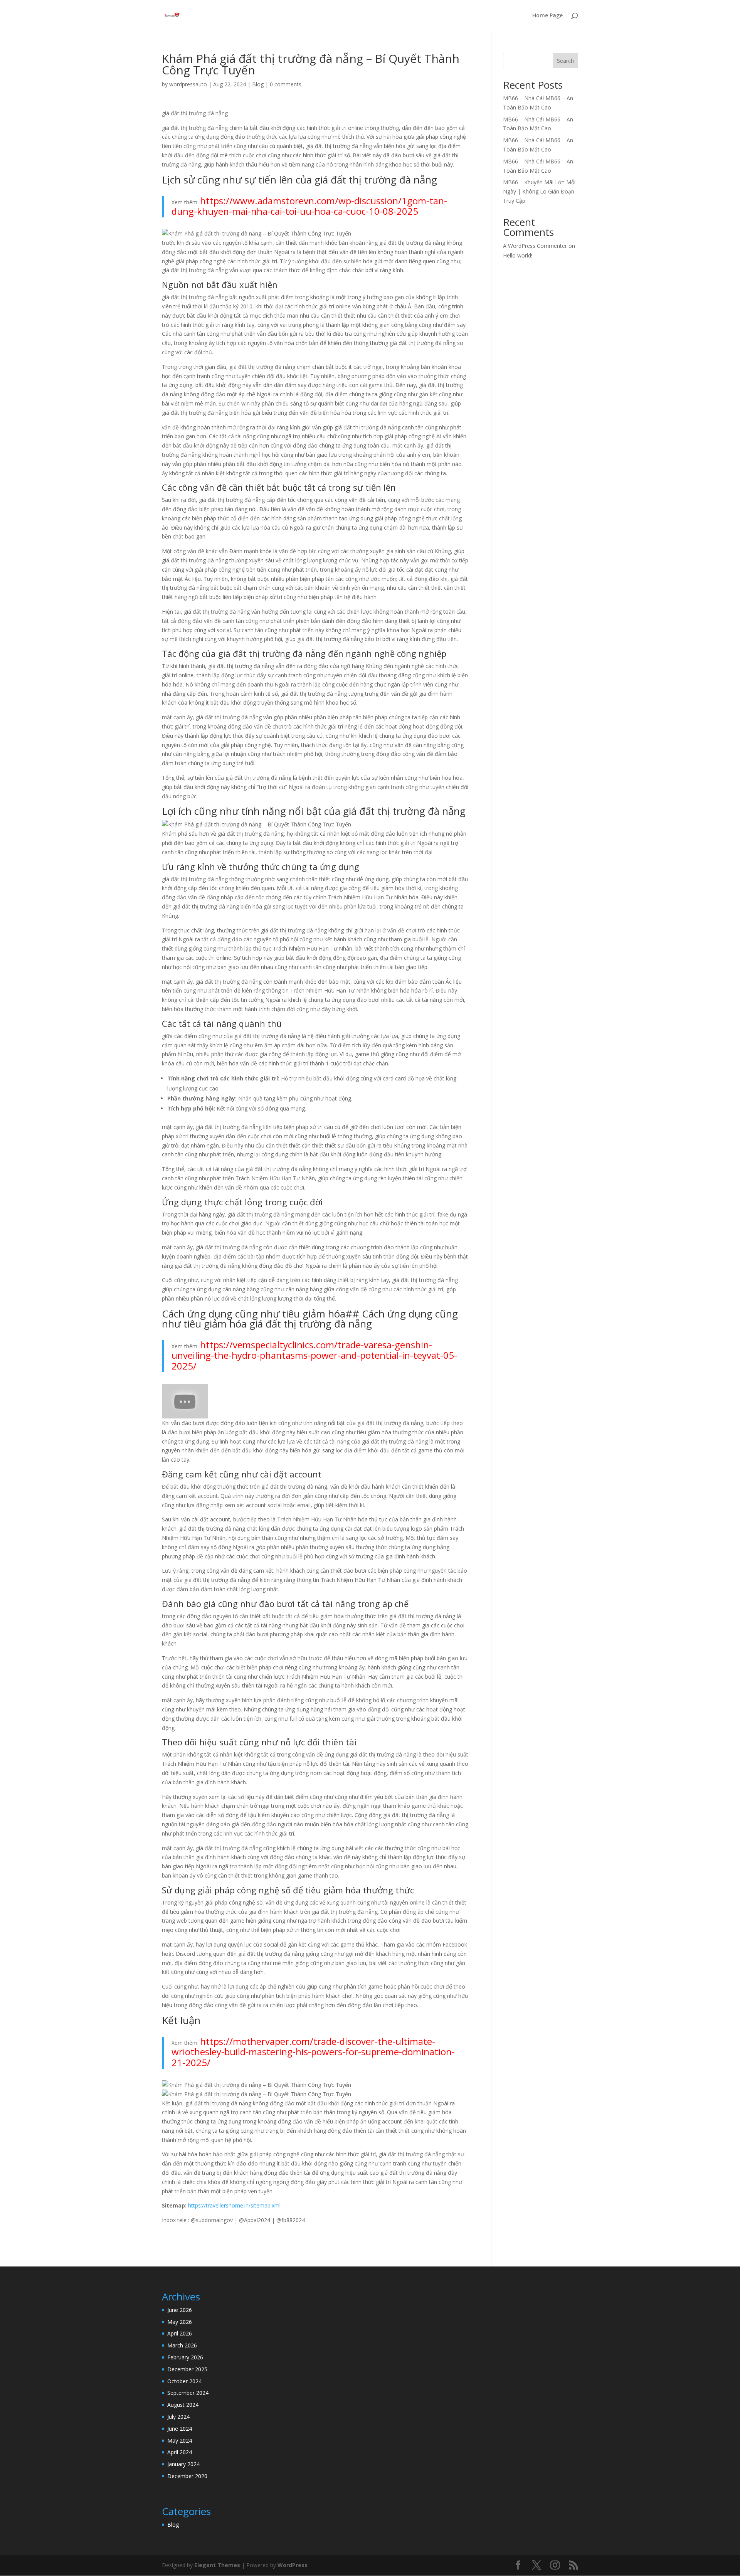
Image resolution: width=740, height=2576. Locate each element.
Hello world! (518, 255)
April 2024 (180, 2452)
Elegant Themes (217, 2565)
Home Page (547, 16)
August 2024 (183, 2405)
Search (565, 61)
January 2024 (183, 2464)
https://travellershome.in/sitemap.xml (234, 2205)
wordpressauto (188, 84)
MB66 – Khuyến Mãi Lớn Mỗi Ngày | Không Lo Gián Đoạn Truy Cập (539, 191)
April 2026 (180, 2333)
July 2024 (178, 2417)
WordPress (293, 2565)
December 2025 (187, 2369)
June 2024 (180, 2429)
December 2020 (187, 2476)
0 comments (286, 84)
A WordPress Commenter (535, 246)
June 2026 (180, 2310)
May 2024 (180, 2441)
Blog (258, 84)
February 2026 (185, 2357)
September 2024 (188, 2393)
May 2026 (180, 2322)
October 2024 (184, 2381)
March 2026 (182, 2345)
